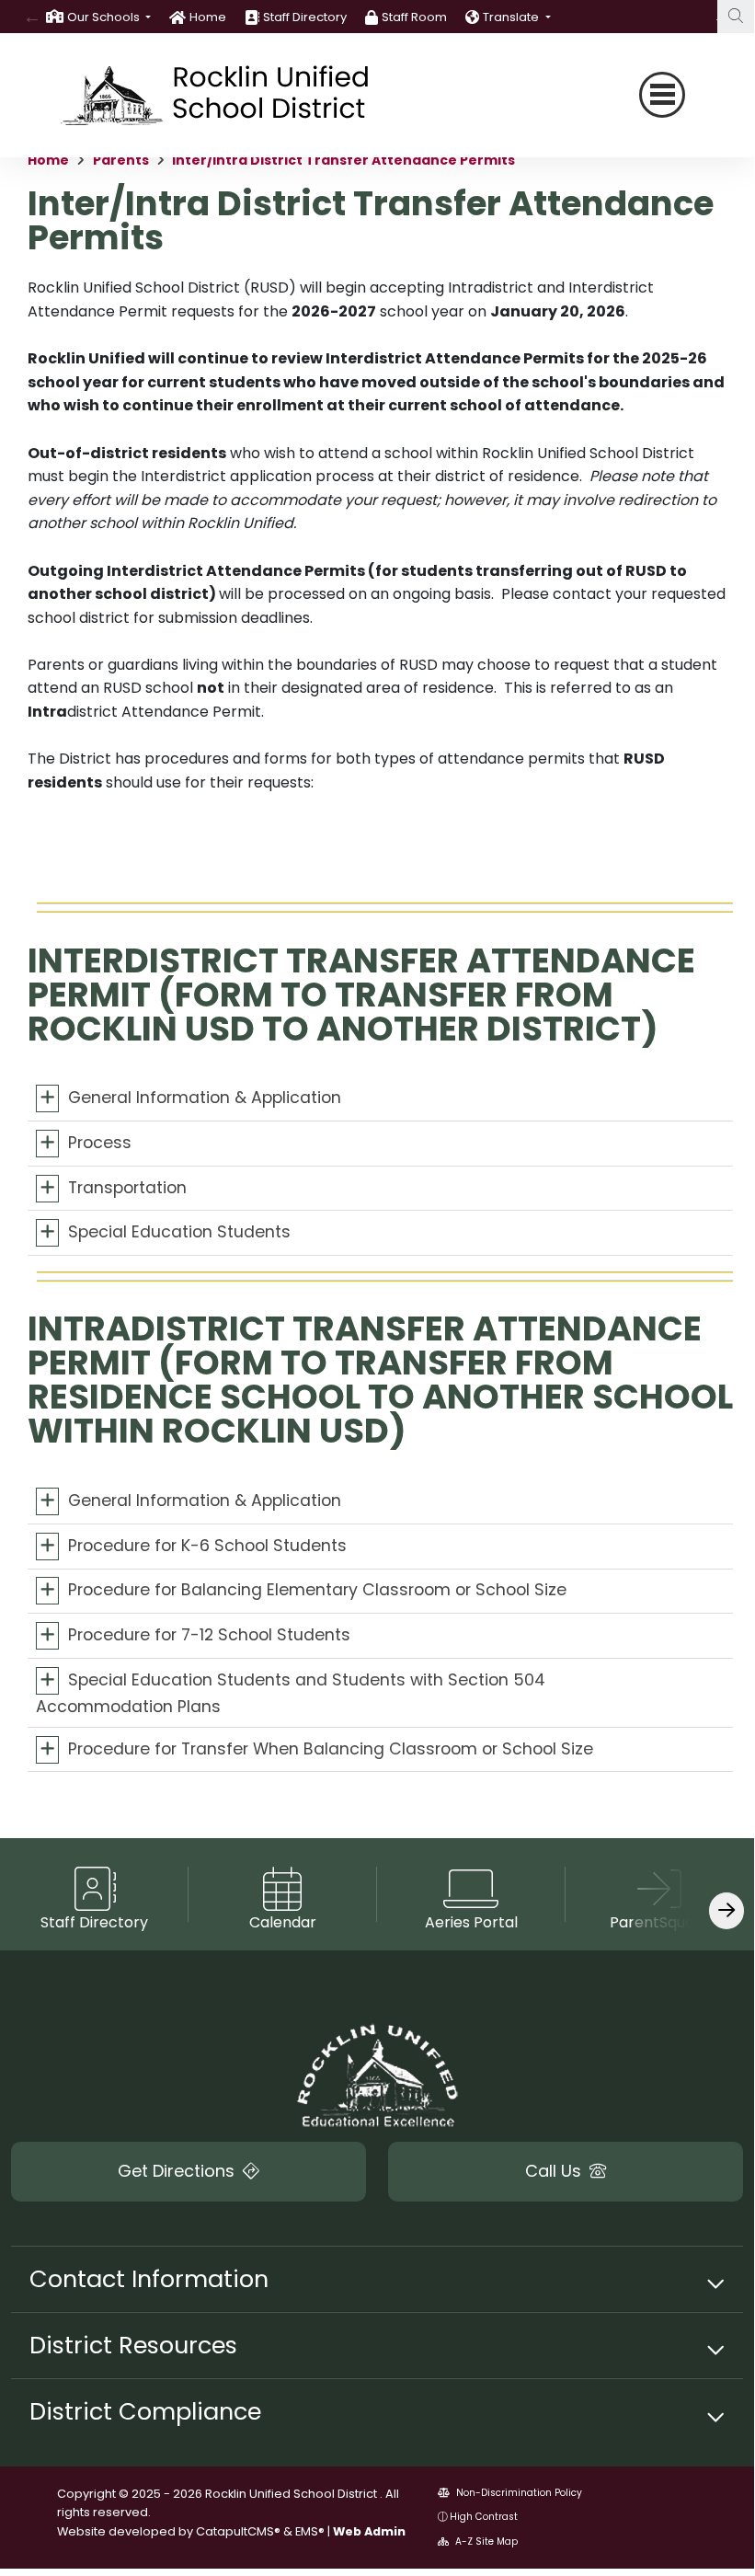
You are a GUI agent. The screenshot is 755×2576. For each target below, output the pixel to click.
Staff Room (414, 17)
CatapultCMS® (238, 2531)
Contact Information (149, 2279)
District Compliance (145, 2411)
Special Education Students (179, 1232)
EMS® (310, 2531)
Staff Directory (305, 17)
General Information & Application (205, 1098)
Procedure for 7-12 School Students (209, 1635)
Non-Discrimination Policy (518, 2493)
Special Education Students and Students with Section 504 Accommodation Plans (291, 1692)
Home (208, 17)
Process (100, 1143)
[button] (109, 17)
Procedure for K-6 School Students (207, 1546)
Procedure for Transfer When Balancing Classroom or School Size (331, 1748)
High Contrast (484, 2517)
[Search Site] (736, 17)
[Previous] (32, 17)
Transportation (127, 1187)
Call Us (555, 2171)
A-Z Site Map (485, 2541)
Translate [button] (512, 17)
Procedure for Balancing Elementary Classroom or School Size (317, 1590)
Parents (121, 160)
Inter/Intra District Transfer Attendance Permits (343, 160)
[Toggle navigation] (662, 95)
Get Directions (178, 2171)
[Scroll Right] (726, 1910)
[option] (98, 17)
